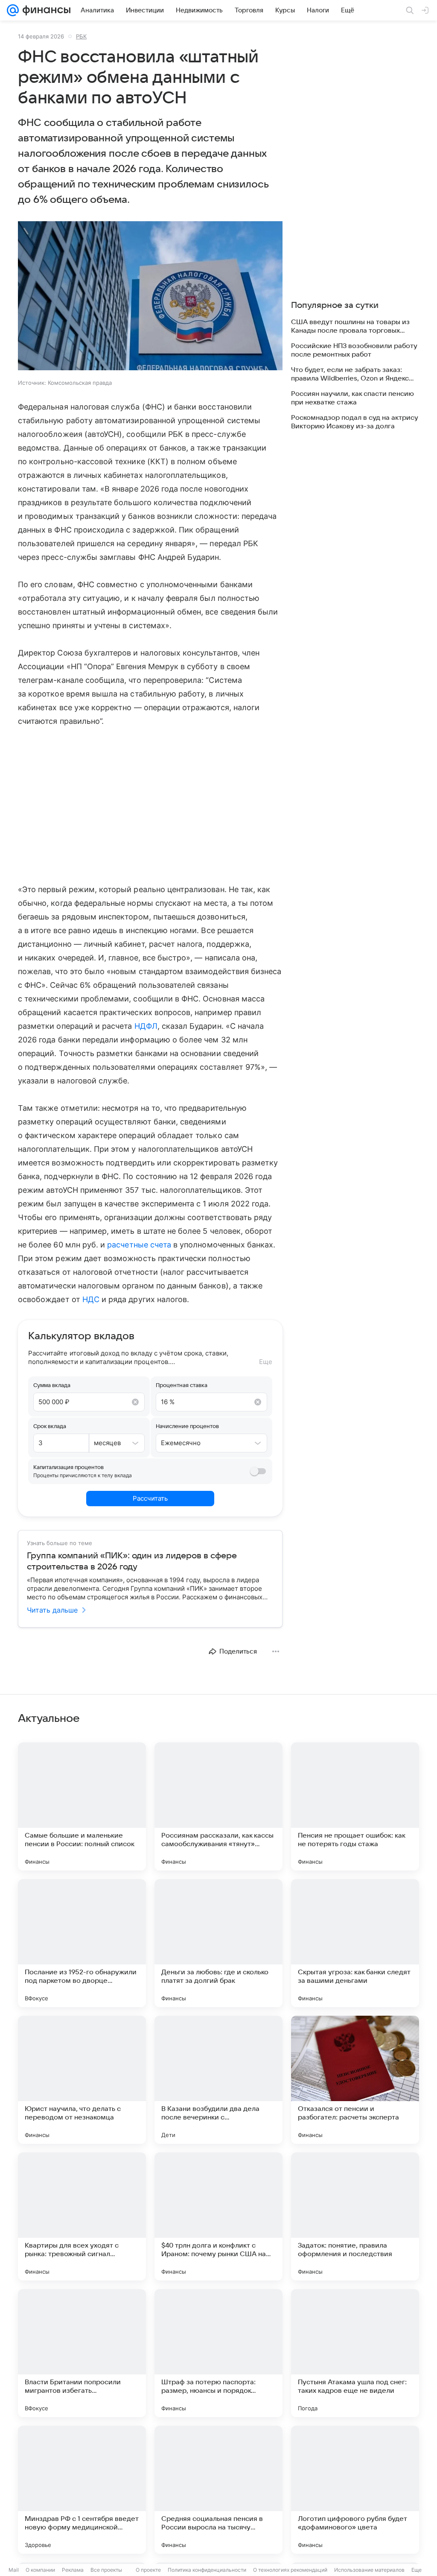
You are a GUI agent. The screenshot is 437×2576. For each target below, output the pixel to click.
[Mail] (13, 10)
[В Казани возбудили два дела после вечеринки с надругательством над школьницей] (218, 2080)
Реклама (73, 2570)
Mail (14, 2570)
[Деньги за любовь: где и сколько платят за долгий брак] (218, 1943)
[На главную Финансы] (45, 10)
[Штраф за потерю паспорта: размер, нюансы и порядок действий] (218, 2353)
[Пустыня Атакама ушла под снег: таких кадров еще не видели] (355, 2353)
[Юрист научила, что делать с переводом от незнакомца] (82, 2080)
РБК (81, 36)
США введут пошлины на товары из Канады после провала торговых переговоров (350, 326)
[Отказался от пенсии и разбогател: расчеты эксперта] (355, 2080)
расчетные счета (139, 1245)
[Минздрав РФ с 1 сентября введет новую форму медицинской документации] (82, 2490)
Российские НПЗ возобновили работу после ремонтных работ (354, 350)
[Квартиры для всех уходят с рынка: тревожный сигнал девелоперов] (82, 2216)
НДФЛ (146, 1026)
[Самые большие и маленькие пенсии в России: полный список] (82, 1806)
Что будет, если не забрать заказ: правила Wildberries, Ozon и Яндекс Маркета (350, 374)
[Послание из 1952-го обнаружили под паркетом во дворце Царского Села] (82, 1943)
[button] (150, 297)
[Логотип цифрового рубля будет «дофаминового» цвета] (355, 2490)
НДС (91, 1299)
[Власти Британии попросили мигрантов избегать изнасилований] (82, 2353)
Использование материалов (369, 2570)
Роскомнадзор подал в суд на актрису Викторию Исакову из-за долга (355, 422)
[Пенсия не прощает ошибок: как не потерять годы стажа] (355, 1806)
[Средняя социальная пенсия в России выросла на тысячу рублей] (218, 2490)
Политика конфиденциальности (207, 2570)
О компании (40, 2570)
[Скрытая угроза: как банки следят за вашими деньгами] (355, 1943)
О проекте (148, 2570)
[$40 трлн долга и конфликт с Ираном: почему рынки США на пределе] (218, 2216)
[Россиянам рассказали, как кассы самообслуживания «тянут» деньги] (218, 1806)
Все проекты (106, 2570)
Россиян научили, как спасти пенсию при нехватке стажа (353, 398)
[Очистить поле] (135, 1402)
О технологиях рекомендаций (290, 2570)
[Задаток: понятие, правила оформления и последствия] (355, 2216)
